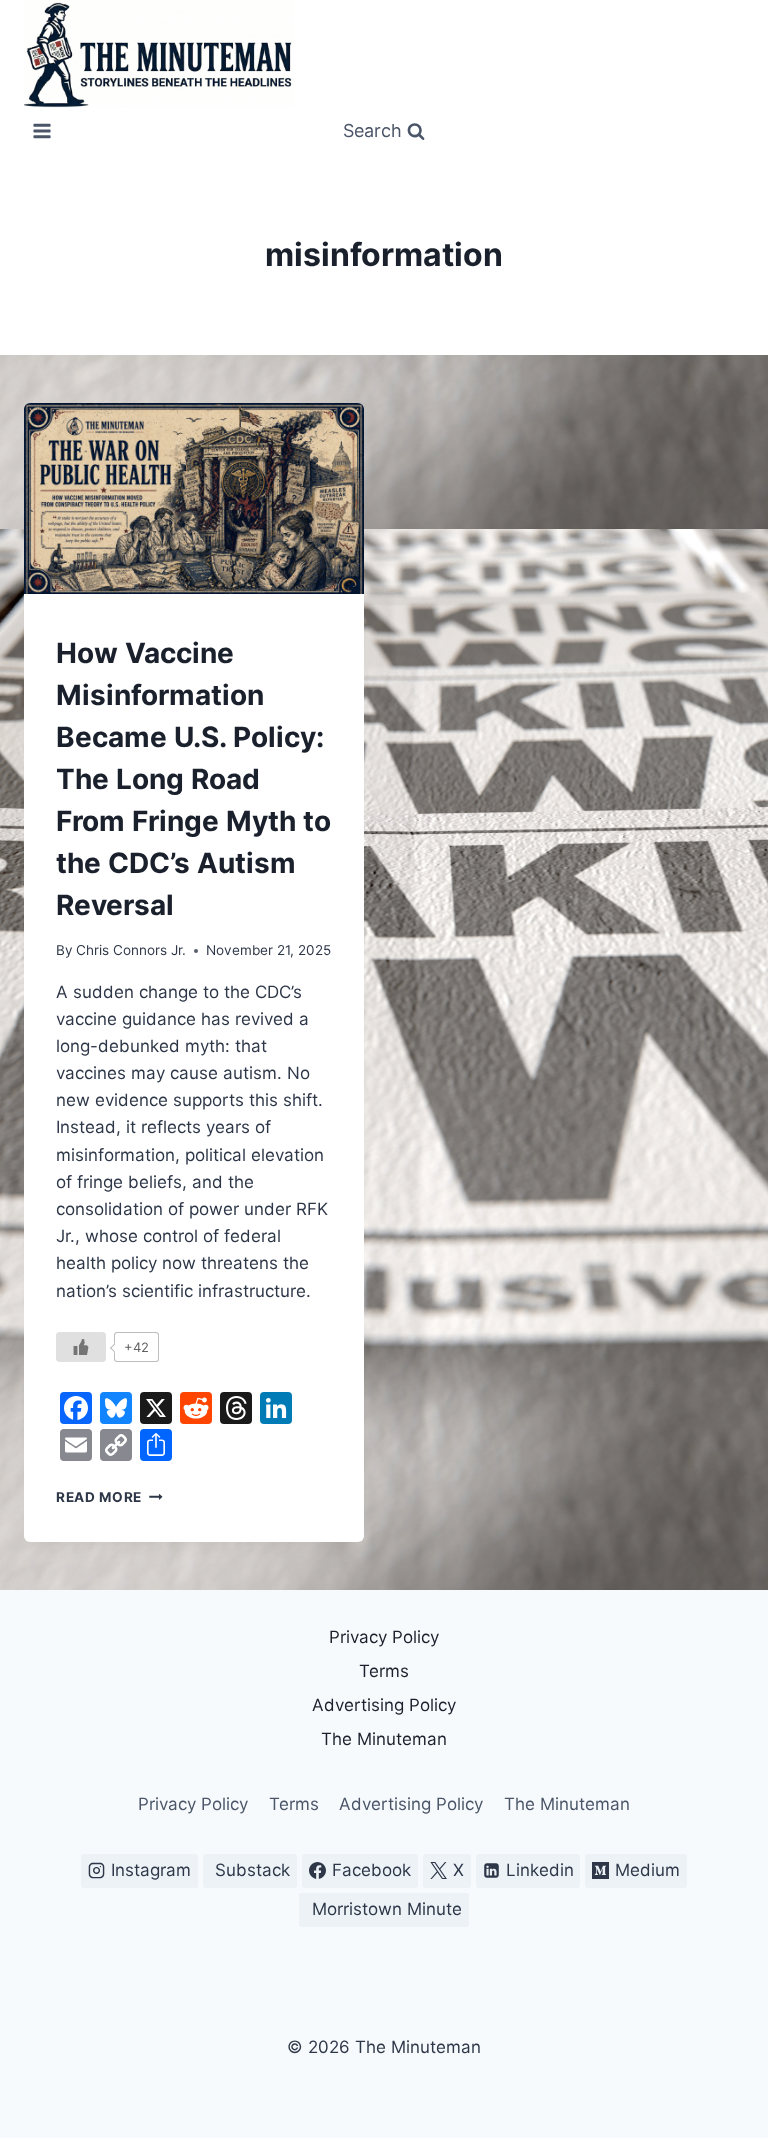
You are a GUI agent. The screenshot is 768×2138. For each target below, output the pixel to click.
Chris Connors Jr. (131, 950)
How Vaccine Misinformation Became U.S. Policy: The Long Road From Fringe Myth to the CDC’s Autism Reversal (193, 779)
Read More (109, 1497)
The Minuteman (384, 1739)
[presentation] (194, 498)
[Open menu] (42, 131)
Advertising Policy (384, 1705)
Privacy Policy (384, 1637)
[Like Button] (81, 1347)
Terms (384, 1671)
